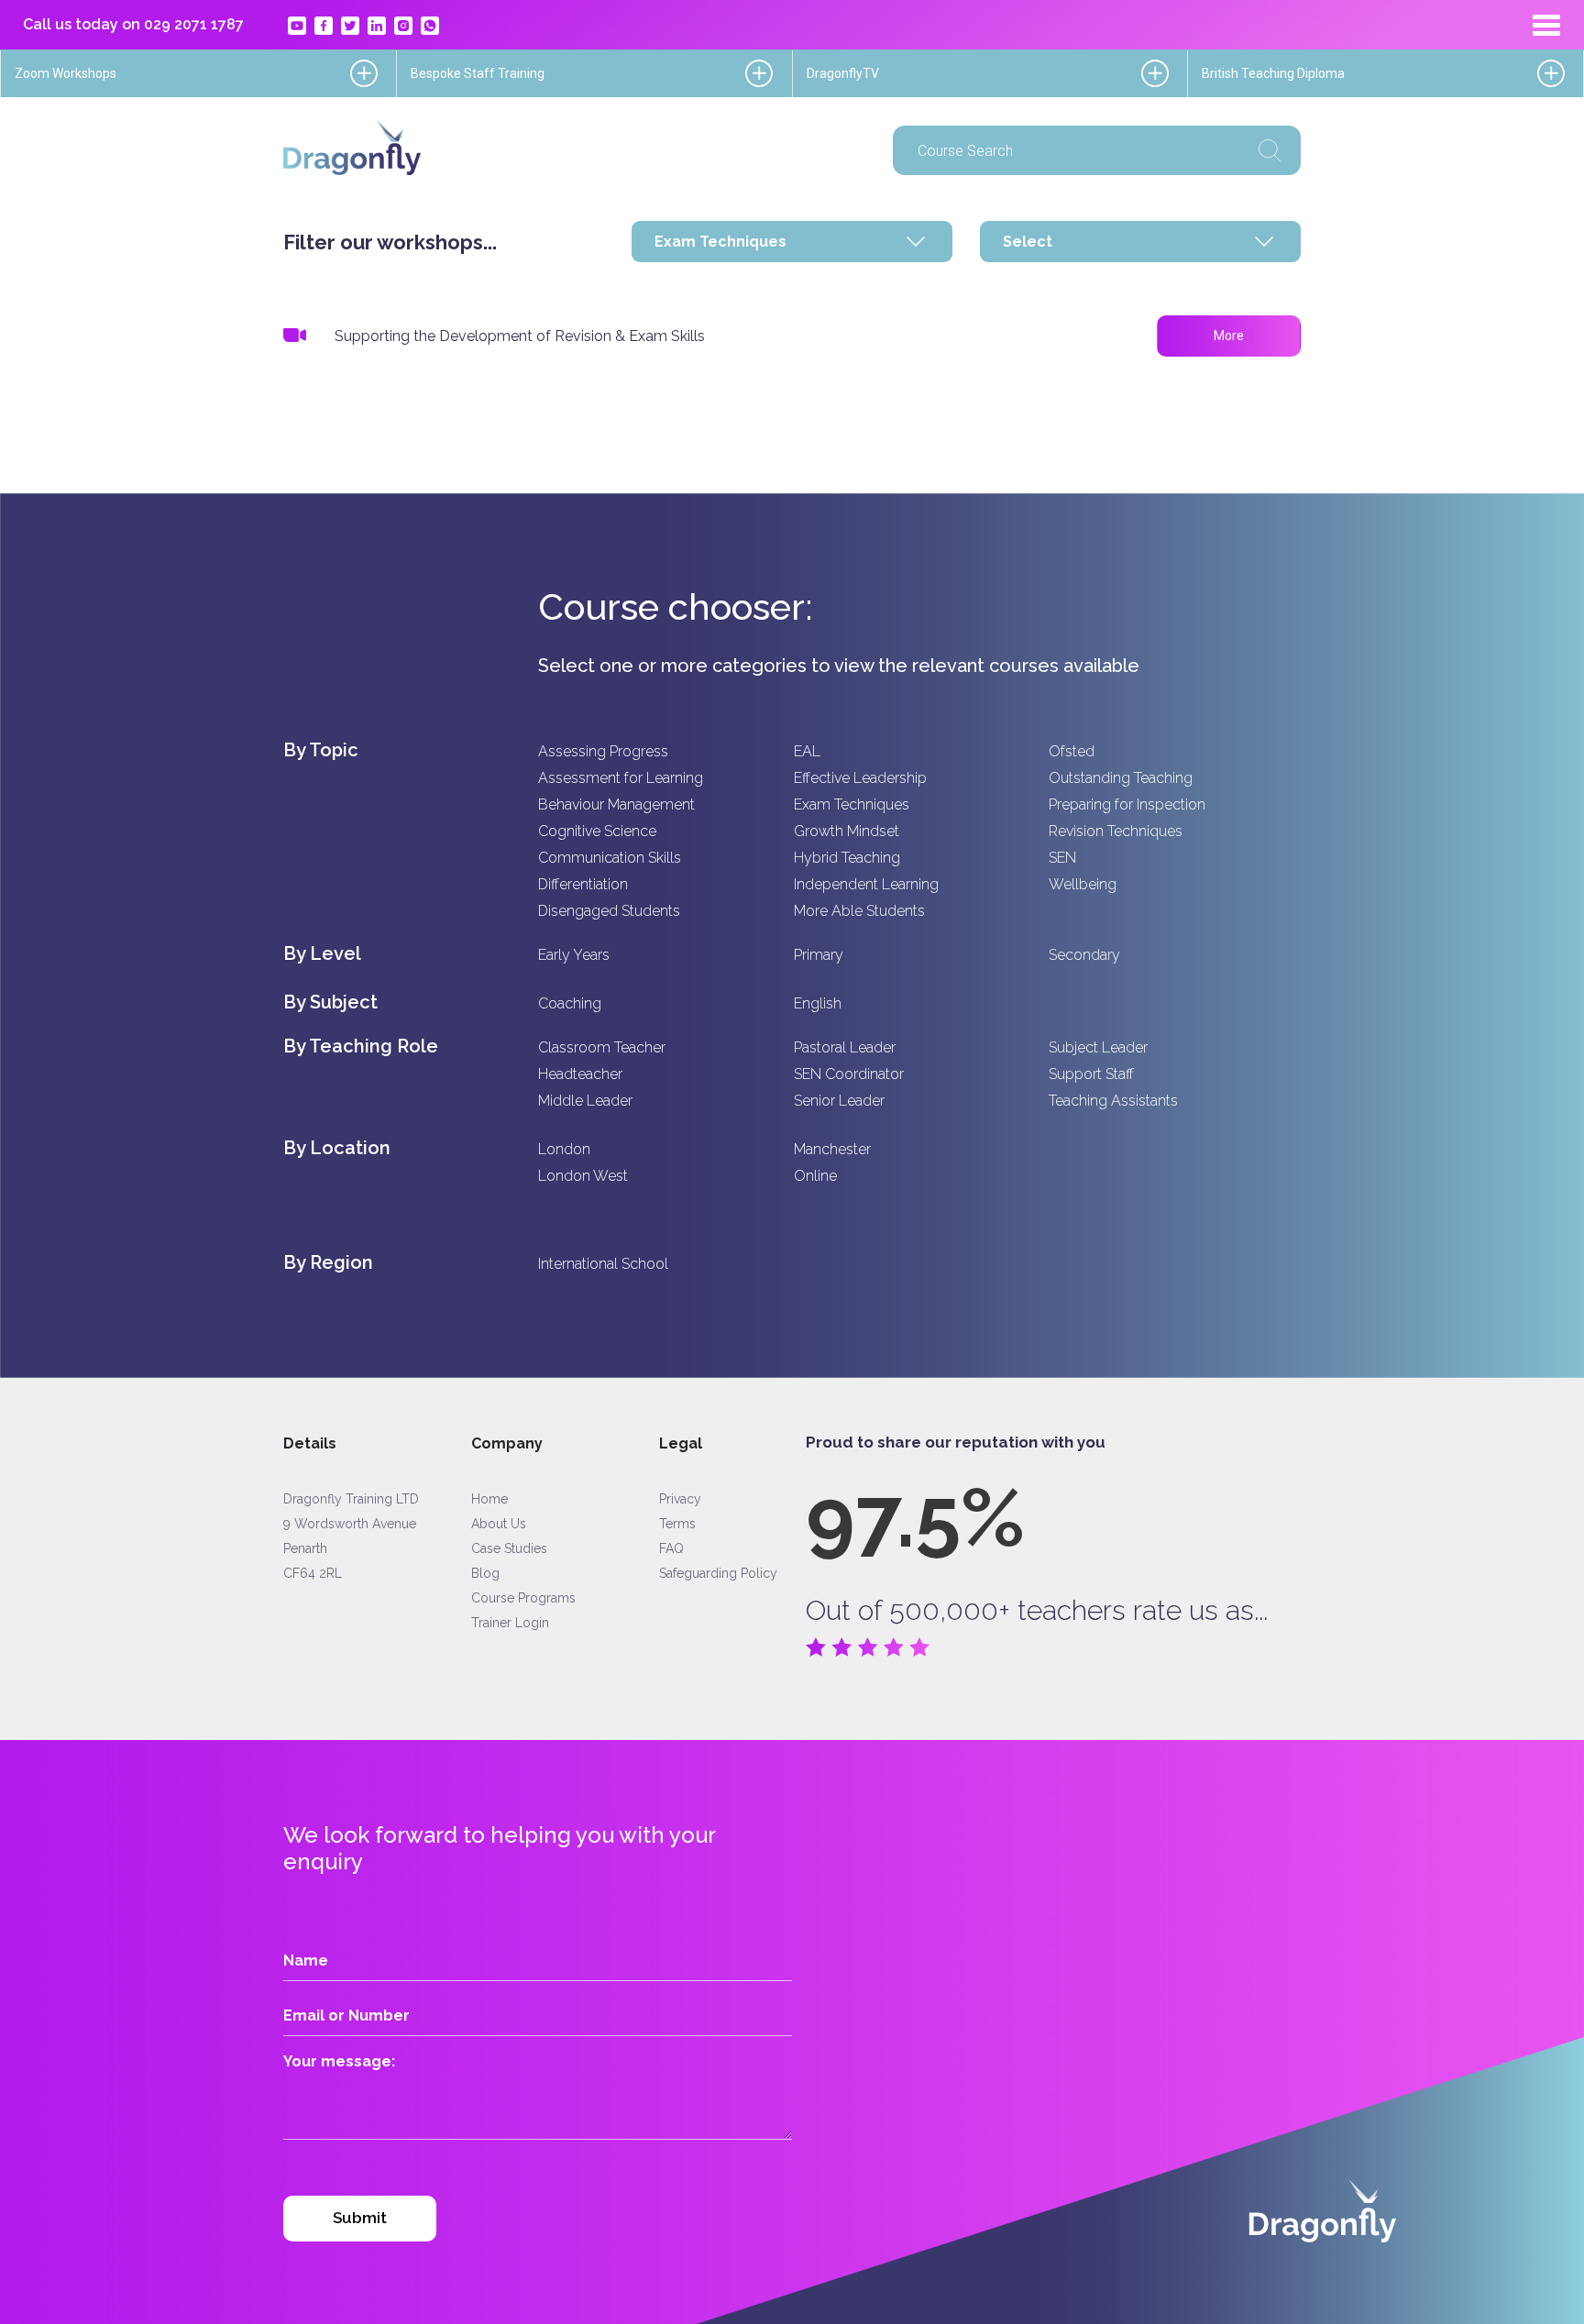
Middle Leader (585, 1101)
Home (489, 1499)
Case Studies (509, 1548)
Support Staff (1091, 1074)
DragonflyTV (843, 73)
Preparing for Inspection (1127, 804)
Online (815, 1176)
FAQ (671, 1548)
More (1229, 336)
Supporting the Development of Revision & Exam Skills (520, 336)
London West (583, 1176)
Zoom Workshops (66, 73)
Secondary (1084, 955)
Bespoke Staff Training (478, 73)
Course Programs (523, 1598)
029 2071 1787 (194, 24)
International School (603, 1264)
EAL (807, 751)
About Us (499, 1524)
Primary (819, 955)
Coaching (570, 1003)
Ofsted (1072, 751)
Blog (485, 1573)
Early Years (574, 955)
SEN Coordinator (849, 1074)
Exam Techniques (852, 804)
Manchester (832, 1149)
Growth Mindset (847, 831)
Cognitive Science (597, 831)
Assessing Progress (603, 751)
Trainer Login (510, 1623)
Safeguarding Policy (718, 1573)
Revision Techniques (1116, 831)
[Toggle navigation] (1546, 25)
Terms (677, 1524)
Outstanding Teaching (1121, 778)
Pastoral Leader (845, 1047)
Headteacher (580, 1074)
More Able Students (859, 911)
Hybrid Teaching (847, 858)
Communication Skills (610, 858)
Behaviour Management (616, 804)
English (818, 1003)
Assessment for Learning (621, 778)
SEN (1062, 858)
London (564, 1149)
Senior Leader (839, 1101)
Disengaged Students (609, 911)
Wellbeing (1083, 884)
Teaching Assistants (1113, 1101)
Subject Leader (1098, 1047)
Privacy (680, 1499)
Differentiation (583, 884)
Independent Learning (866, 884)
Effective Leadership (860, 778)
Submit (360, 2218)
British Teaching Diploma (1273, 73)
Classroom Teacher (602, 1047)
